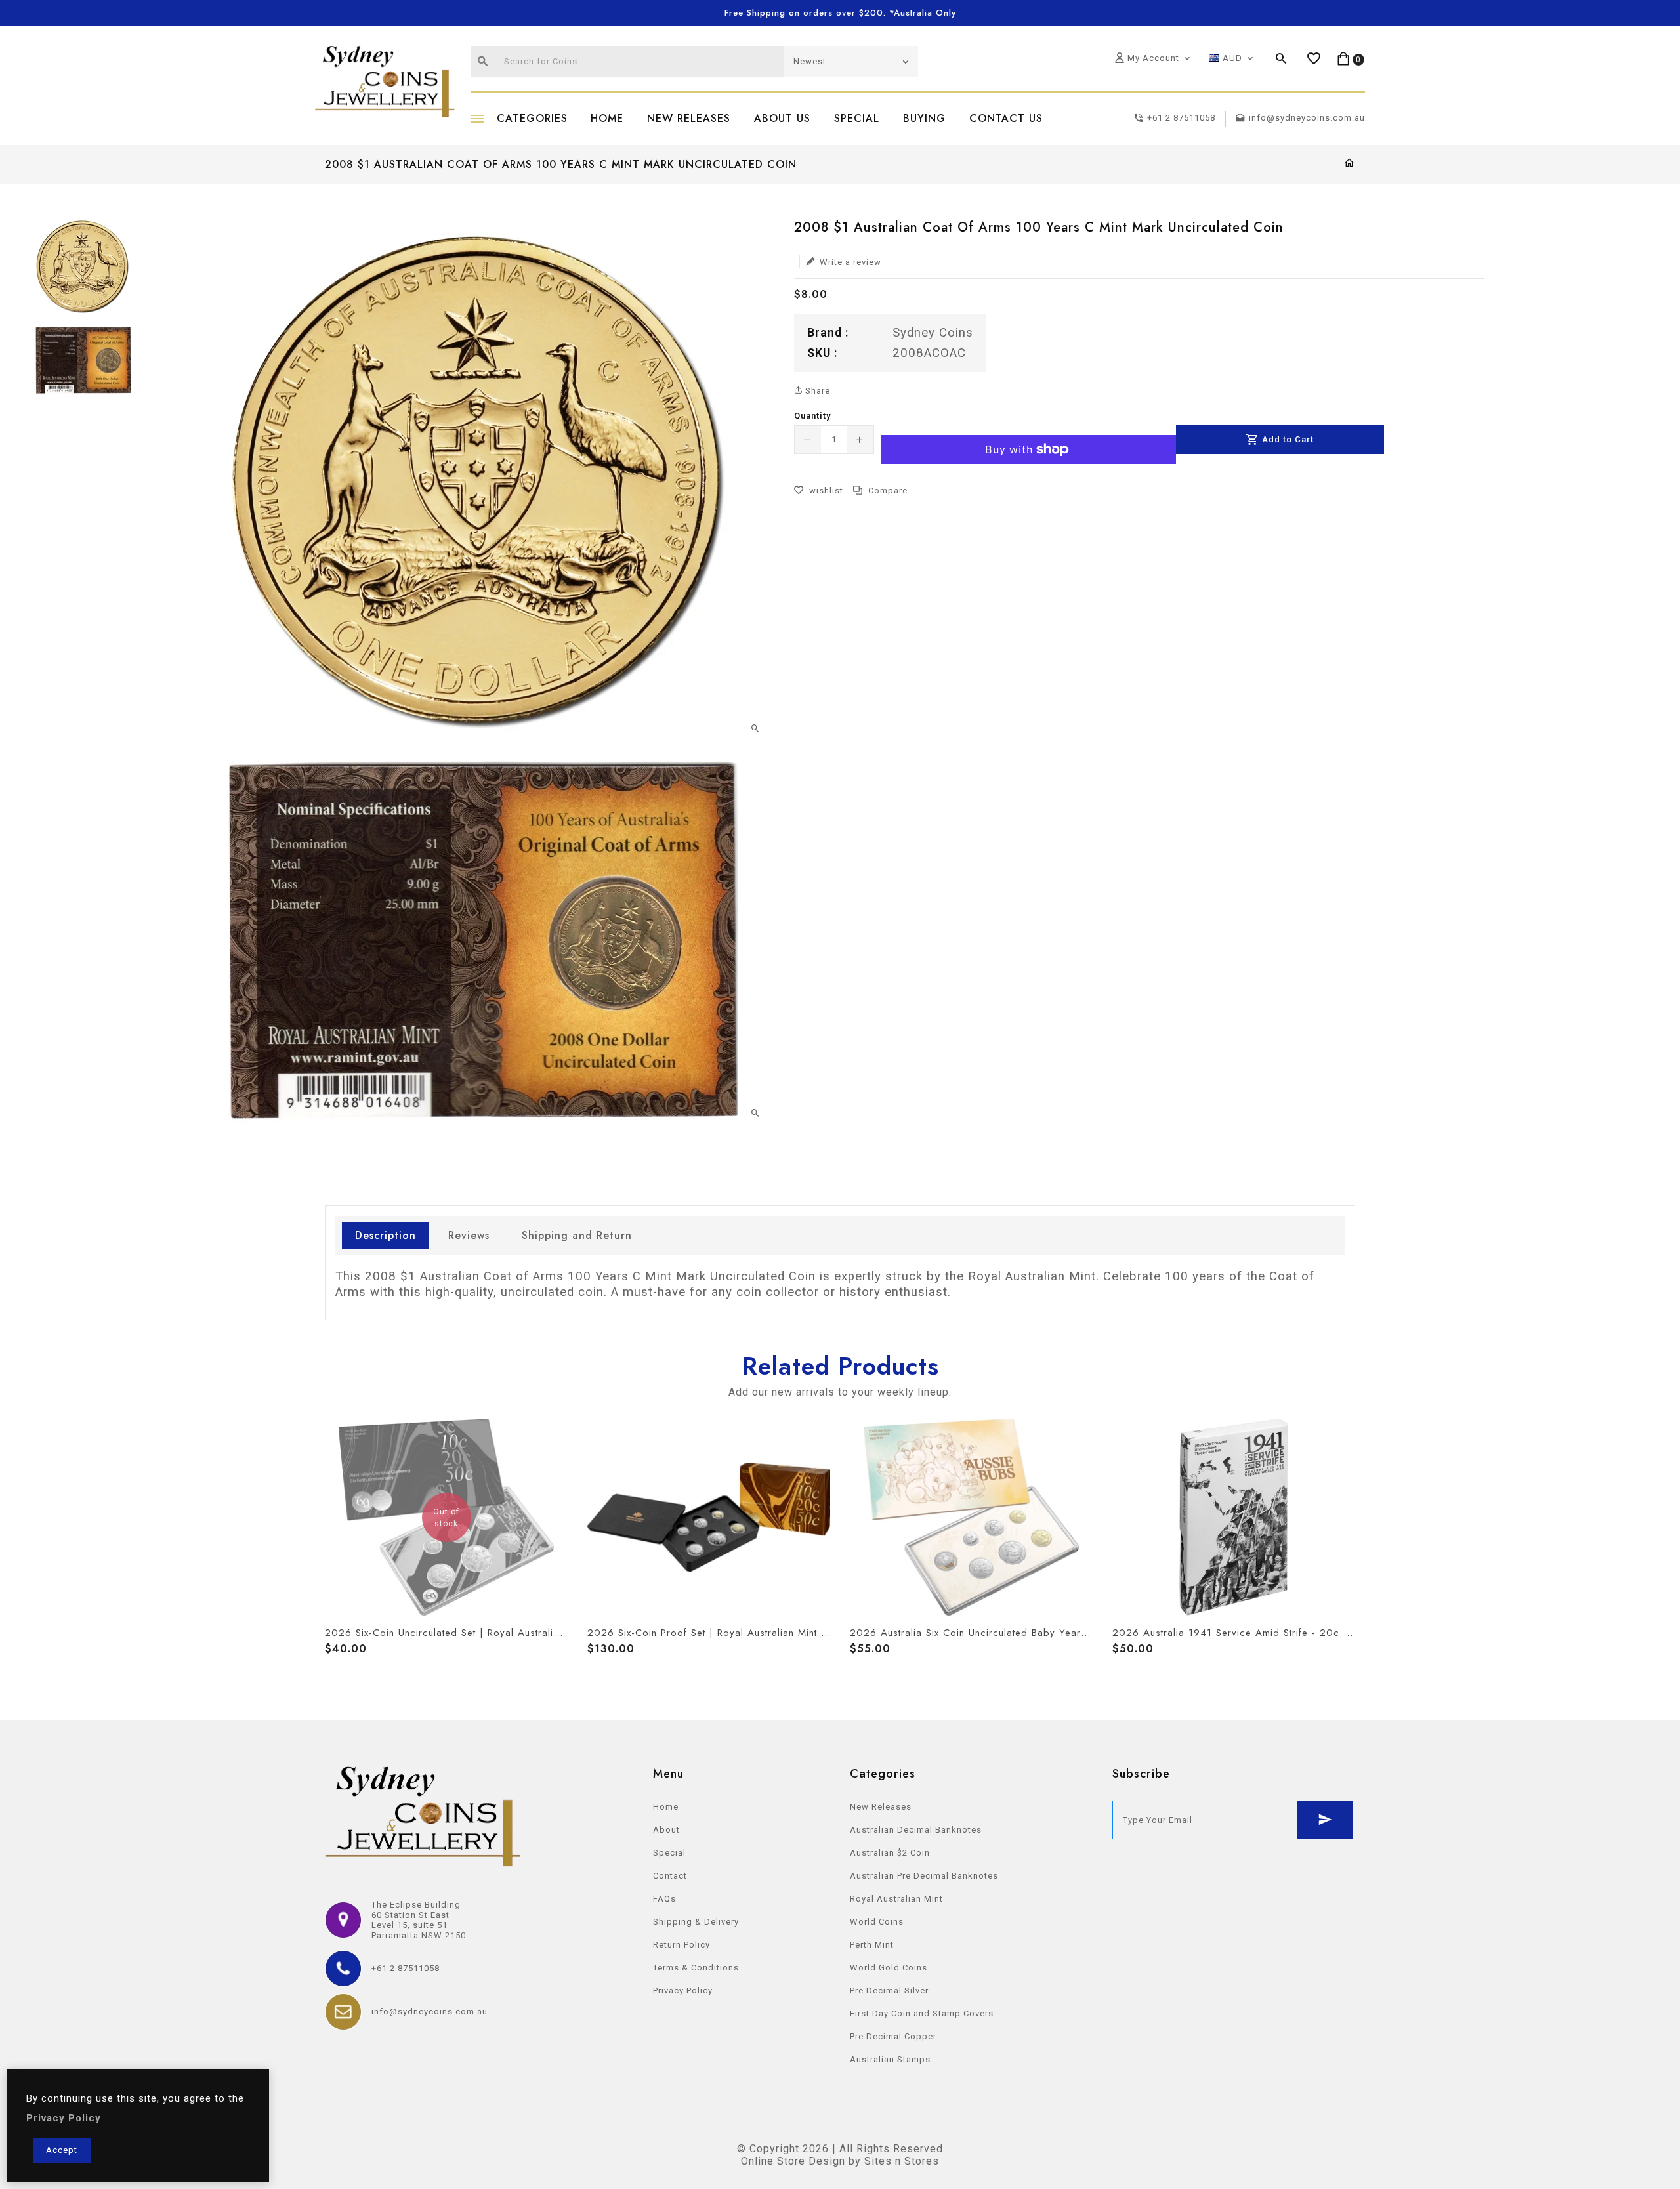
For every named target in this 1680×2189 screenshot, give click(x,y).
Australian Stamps (890, 2059)
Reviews (469, 1235)
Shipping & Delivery (696, 1922)
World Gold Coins (889, 1968)
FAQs (664, 1899)
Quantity (812, 416)
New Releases (881, 1807)
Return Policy (682, 1945)
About (666, 1830)
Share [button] (816, 391)
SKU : (822, 352)
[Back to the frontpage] (1350, 164)
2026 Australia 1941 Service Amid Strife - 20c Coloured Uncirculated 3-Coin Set (1234, 1633)
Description (386, 1235)
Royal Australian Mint (896, 1899)
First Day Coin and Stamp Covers (922, 2013)
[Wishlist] (1314, 59)
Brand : (828, 332)
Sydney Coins (933, 333)
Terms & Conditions (696, 1968)
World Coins (877, 1922)
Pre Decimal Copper (893, 2036)
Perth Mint (872, 1945)
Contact (670, 1876)
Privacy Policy (683, 1991)
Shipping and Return (577, 1235)
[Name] (1325, 1820)
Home (666, 1807)
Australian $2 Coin (890, 1853)
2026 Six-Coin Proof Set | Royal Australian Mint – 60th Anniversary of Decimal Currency (709, 1633)
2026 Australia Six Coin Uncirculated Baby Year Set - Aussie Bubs (971, 1633)
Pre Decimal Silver (889, 1991)
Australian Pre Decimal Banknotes (924, 1876)
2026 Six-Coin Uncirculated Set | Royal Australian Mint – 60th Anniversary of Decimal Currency (446, 1633)
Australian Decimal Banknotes (916, 1830)
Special (669, 1853)
